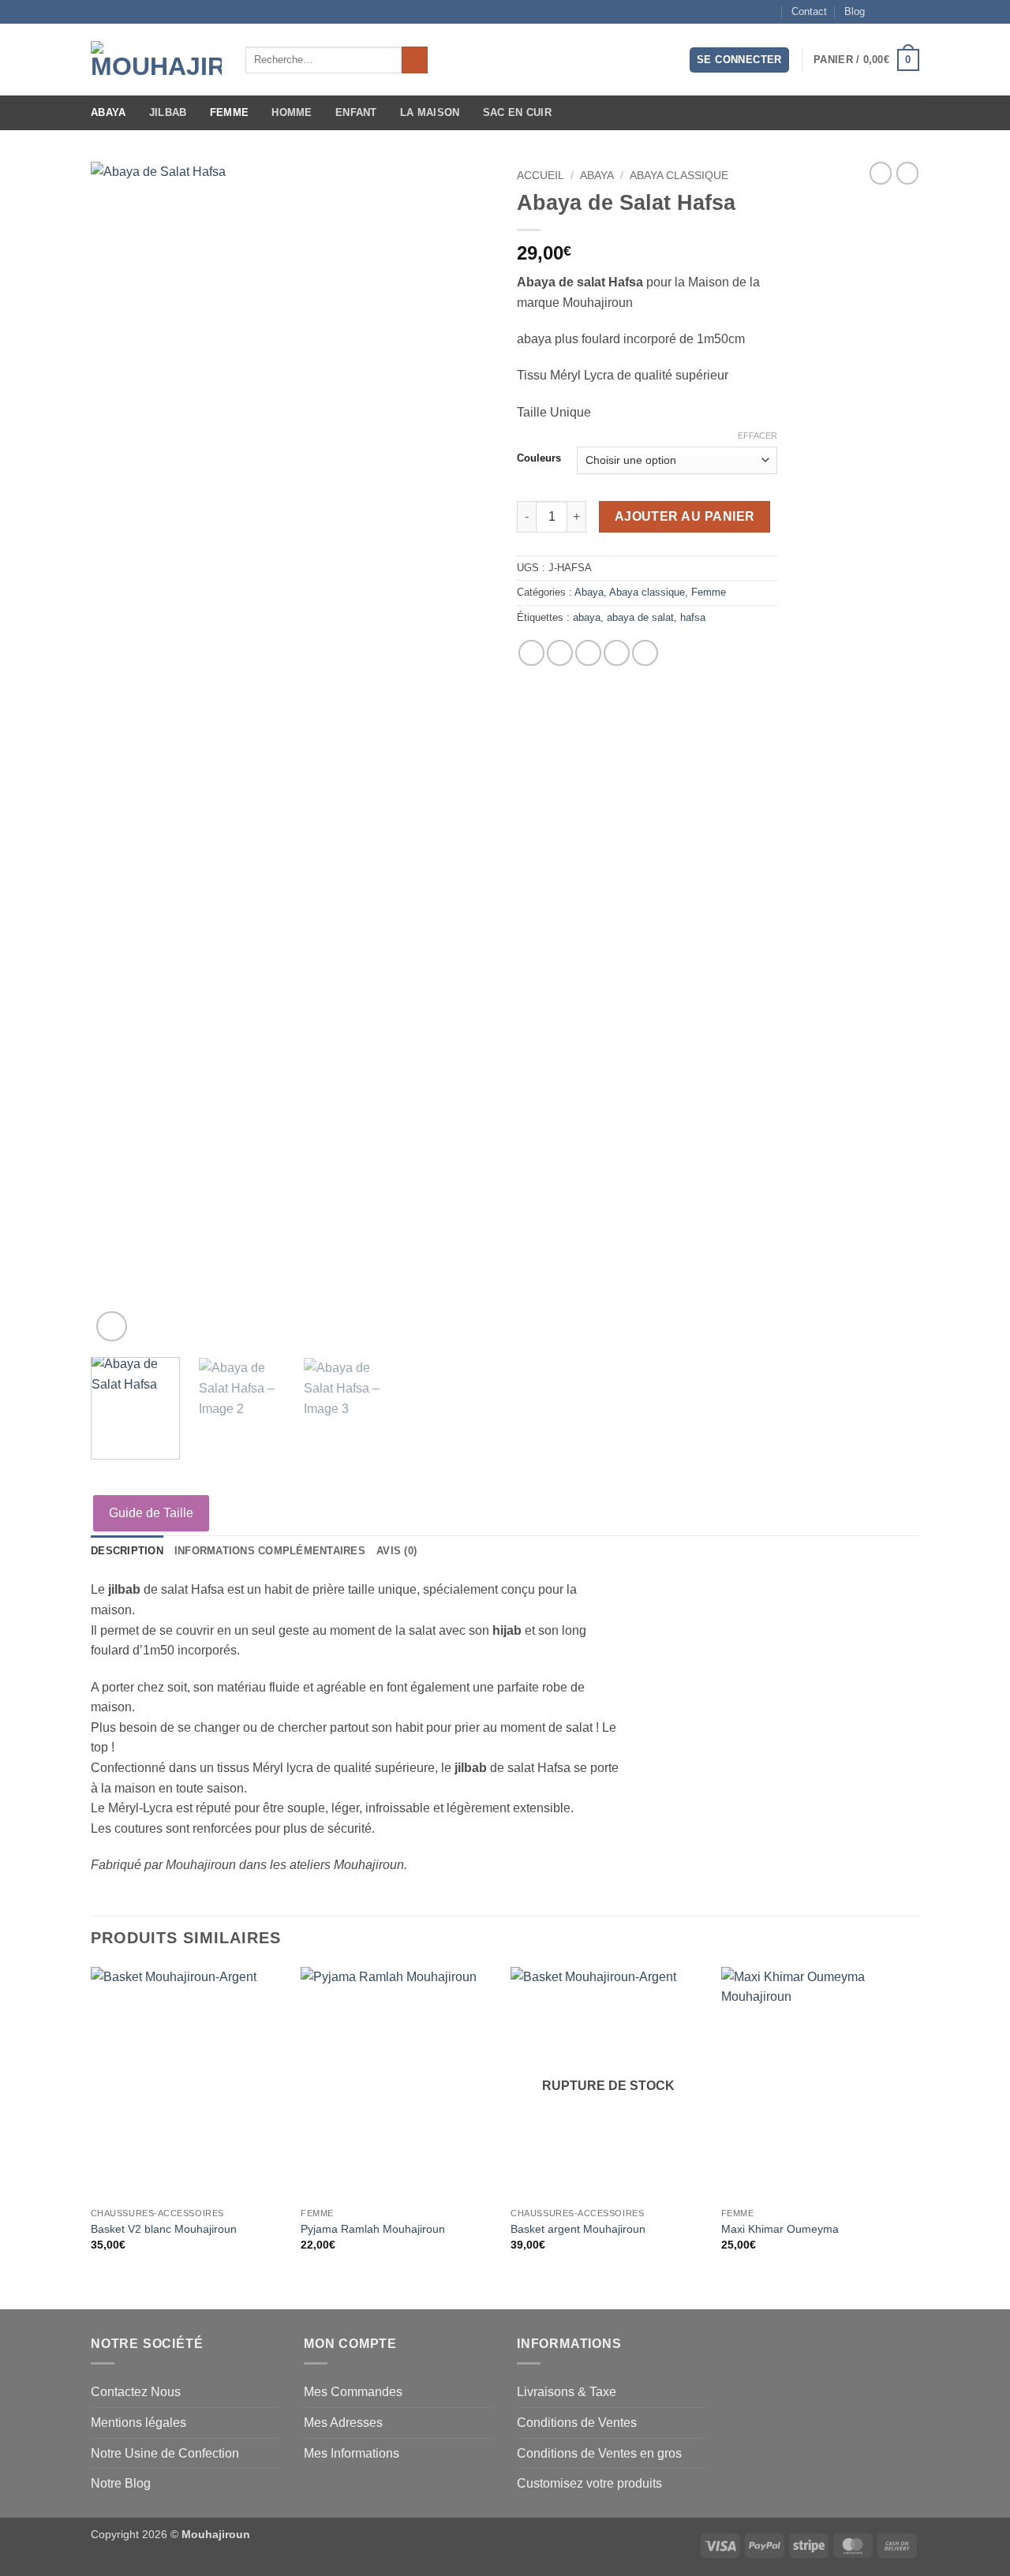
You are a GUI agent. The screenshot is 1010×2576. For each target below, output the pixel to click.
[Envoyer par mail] (588, 653)
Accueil (541, 176)
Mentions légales (138, 2423)
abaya (587, 617)
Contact (809, 11)
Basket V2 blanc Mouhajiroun (164, 2229)
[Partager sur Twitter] (560, 653)
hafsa (693, 617)
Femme (229, 112)
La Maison (430, 112)
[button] (739, 60)
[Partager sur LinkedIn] (645, 653)
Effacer (757, 436)
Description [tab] (127, 1551)
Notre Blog (121, 2483)
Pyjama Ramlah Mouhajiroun (373, 2229)
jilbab (168, 112)
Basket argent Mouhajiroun (578, 2229)
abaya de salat (640, 617)
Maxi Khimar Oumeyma (780, 2229)
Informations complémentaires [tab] (270, 1551)
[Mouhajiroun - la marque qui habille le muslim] (156, 60)
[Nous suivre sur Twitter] (911, 12)
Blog (855, 11)
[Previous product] (907, 173)
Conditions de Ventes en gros (599, 2453)
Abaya (108, 112)
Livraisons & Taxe (567, 2392)
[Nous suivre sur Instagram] (896, 12)
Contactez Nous (136, 2392)
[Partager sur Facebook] (531, 653)
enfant (356, 112)
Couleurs (539, 458)
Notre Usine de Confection (165, 2453)
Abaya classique (679, 176)
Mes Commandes (353, 2392)
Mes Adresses (343, 2423)
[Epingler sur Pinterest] (617, 653)
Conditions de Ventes (577, 2423)
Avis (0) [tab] (397, 1551)
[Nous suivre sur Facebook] (881, 12)
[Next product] (881, 173)
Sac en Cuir (517, 112)
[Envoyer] (415, 60)
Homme (292, 112)
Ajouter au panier (685, 516)
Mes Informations (352, 2453)
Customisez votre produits (589, 2483)
